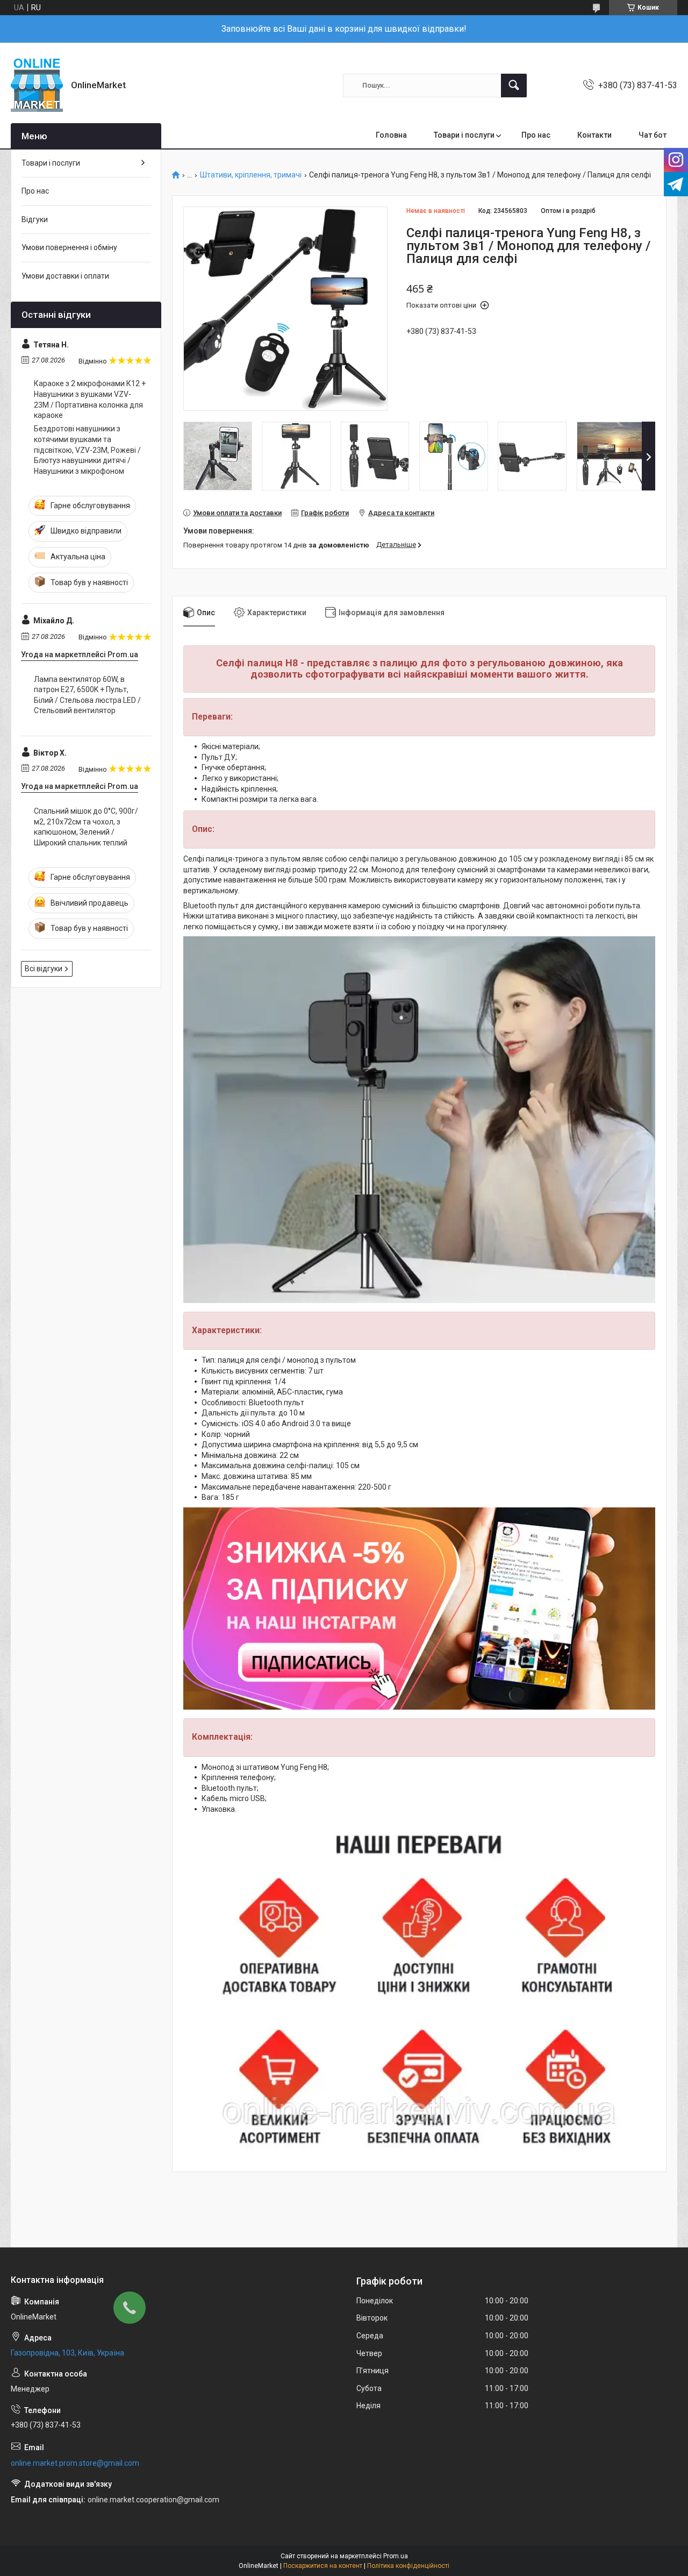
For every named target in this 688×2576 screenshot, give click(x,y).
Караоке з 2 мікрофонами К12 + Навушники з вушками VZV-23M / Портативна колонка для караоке (90, 399)
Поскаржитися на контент (323, 2566)
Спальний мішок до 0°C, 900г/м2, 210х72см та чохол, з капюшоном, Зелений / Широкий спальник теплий (86, 827)
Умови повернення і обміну (69, 247)
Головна (391, 135)
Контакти (594, 135)
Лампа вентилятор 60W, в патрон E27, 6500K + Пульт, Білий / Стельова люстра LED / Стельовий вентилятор (87, 695)
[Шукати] (514, 86)
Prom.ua (396, 2556)
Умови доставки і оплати (65, 276)
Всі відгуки (44, 969)
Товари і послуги (464, 135)
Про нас (536, 135)
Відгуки (35, 219)
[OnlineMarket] (37, 85)
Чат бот (653, 135)
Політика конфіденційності (408, 2566)
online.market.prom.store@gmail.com (75, 2463)
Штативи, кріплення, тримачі (251, 175)
